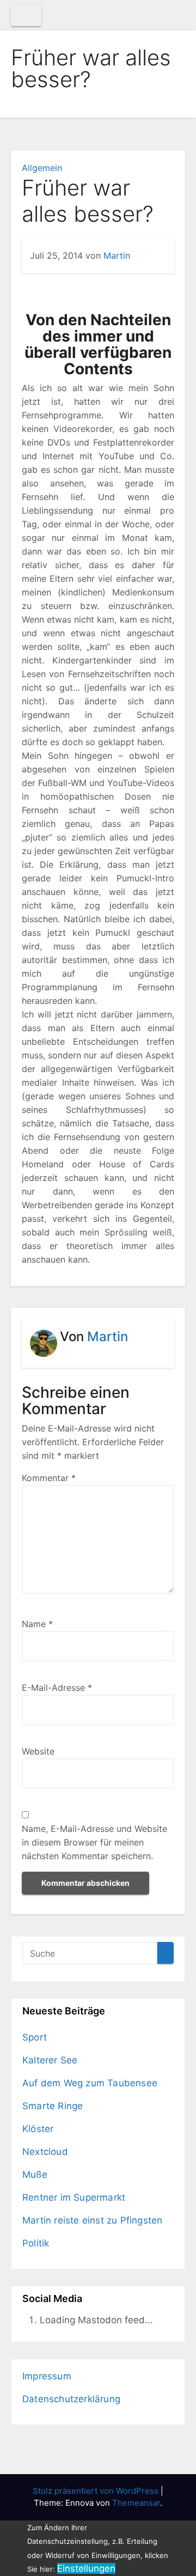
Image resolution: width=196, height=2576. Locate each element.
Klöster (38, 2129)
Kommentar (49, 1478)
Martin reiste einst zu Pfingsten (92, 2220)
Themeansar (136, 2503)
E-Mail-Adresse (57, 1688)
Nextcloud (45, 2152)
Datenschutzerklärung (71, 2399)
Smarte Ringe (53, 2106)
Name (37, 1624)
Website (38, 1751)
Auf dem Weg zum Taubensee (90, 2083)
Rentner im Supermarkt (74, 2197)
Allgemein (42, 168)
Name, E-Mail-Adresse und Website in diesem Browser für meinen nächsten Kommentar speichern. (94, 1842)
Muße (35, 2175)
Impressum (47, 2376)
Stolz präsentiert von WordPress (97, 2491)
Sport (35, 2037)
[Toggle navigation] (26, 15)
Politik (36, 2243)
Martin (117, 255)
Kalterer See (50, 2060)
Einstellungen (86, 2568)
